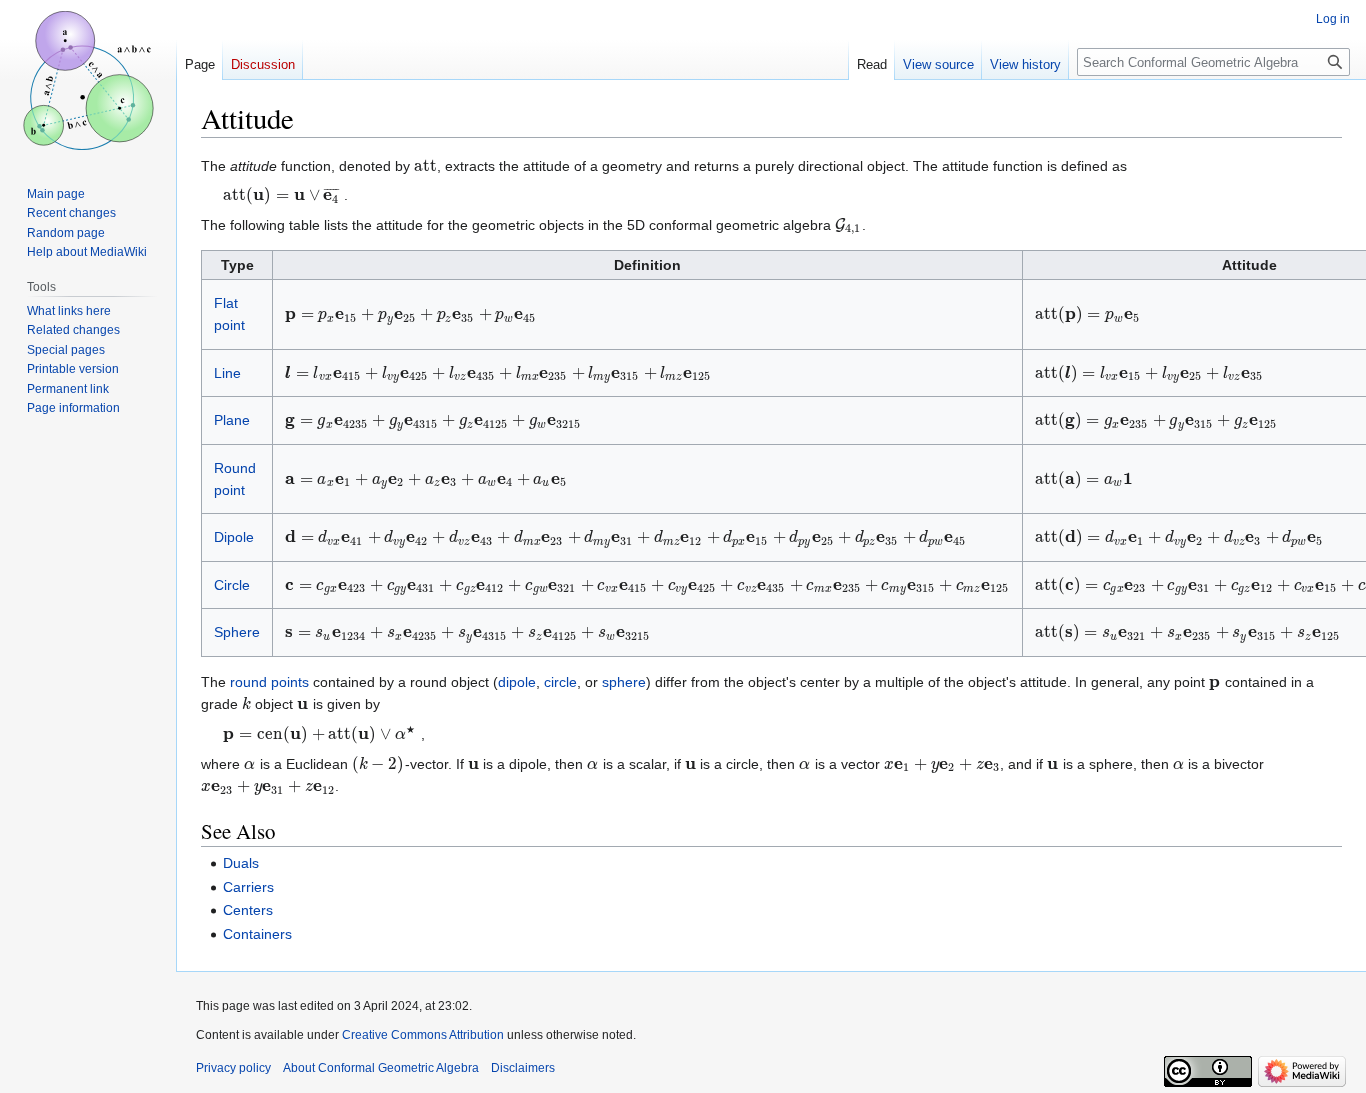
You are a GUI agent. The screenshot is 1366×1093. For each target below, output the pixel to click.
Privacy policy (233, 1068)
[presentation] (425, 166)
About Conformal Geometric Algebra (381, 1068)
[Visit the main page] (88, 80)
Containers (257, 934)
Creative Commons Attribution (423, 1035)
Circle (232, 585)
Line (227, 373)
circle (560, 682)
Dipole (234, 537)
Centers (248, 910)
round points (269, 682)
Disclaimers (523, 1068)
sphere (624, 682)
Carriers (248, 887)
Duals (241, 863)
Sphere (237, 632)
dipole (517, 682)
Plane (232, 420)
